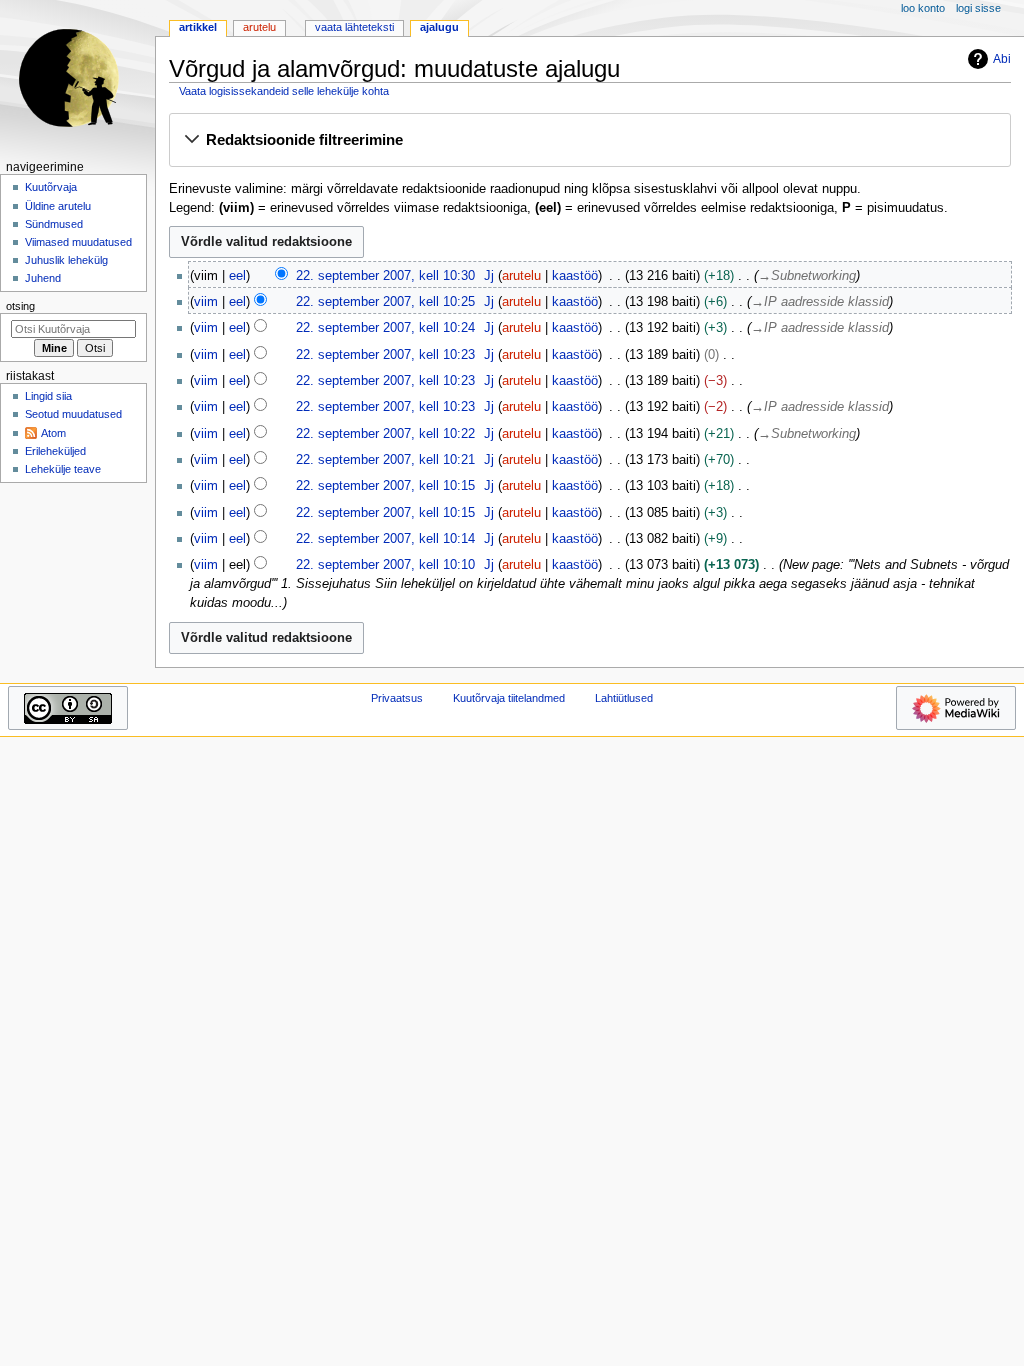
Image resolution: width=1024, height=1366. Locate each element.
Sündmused (54, 224)
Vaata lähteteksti (354, 27)
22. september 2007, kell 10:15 (385, 486)
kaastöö (575, 276)
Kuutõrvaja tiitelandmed (509, 698)
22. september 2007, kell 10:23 (385, 355)
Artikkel (198, 27)
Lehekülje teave (63, 469)
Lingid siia (48, 396)
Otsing (20, 306)
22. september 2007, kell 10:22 (385, 434)
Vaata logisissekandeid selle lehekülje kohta (284, 91)
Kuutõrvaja (51, 187)
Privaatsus (397, 698)
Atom (53, 433)
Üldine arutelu (58, 206)
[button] (589, 141)
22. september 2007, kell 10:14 (385, 539)
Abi (1002, 59)
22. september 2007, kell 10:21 (385, 460)
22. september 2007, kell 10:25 (385, 302)
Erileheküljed (55, 451)
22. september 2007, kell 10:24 (385, 328)
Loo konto (923, 8)
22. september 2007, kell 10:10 (385, 565)
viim (206, 302)
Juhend (43, 278)
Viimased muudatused (78, 242)
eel (237, 276)
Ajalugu (439, 27)
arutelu (521, 276)
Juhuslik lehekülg (66, 260)
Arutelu (259, 27)
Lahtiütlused (624, 698)
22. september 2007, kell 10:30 (385, 276)
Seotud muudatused (73, 414)
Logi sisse (978, 8)
